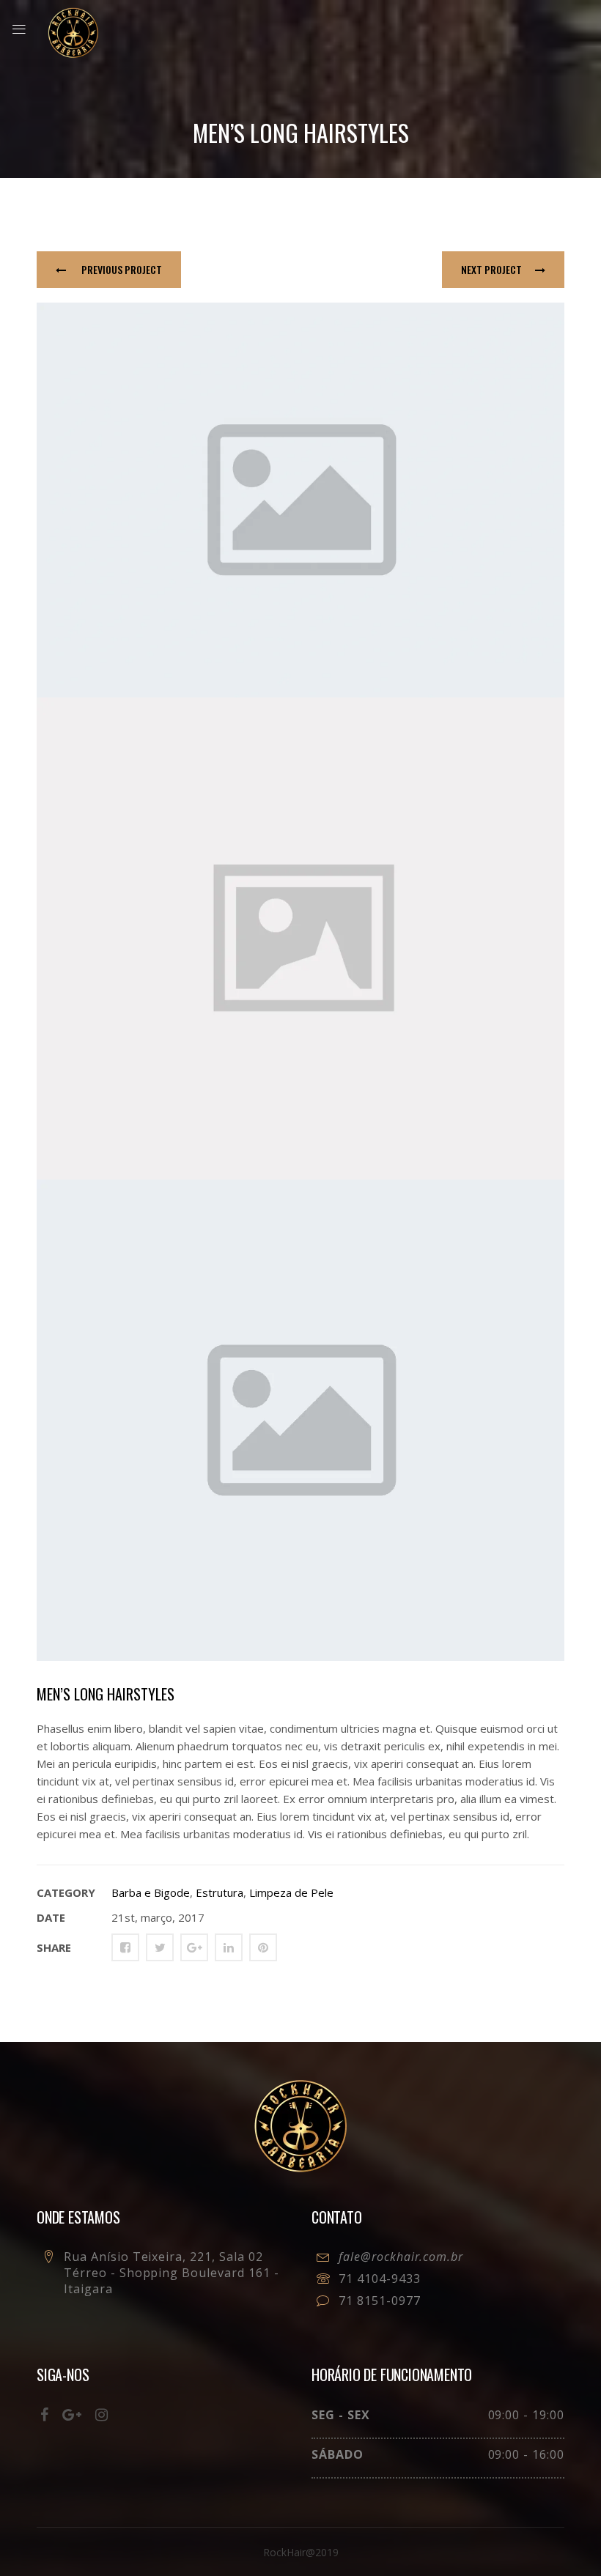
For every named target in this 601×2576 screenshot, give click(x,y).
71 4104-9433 (380, 2279)
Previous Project (121, 269)
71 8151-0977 (380, 2301)
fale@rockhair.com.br (401, 2257)
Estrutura (220, 1892)
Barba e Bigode (151, 1892)
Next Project (491, 269)
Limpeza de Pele (291, 1892)
